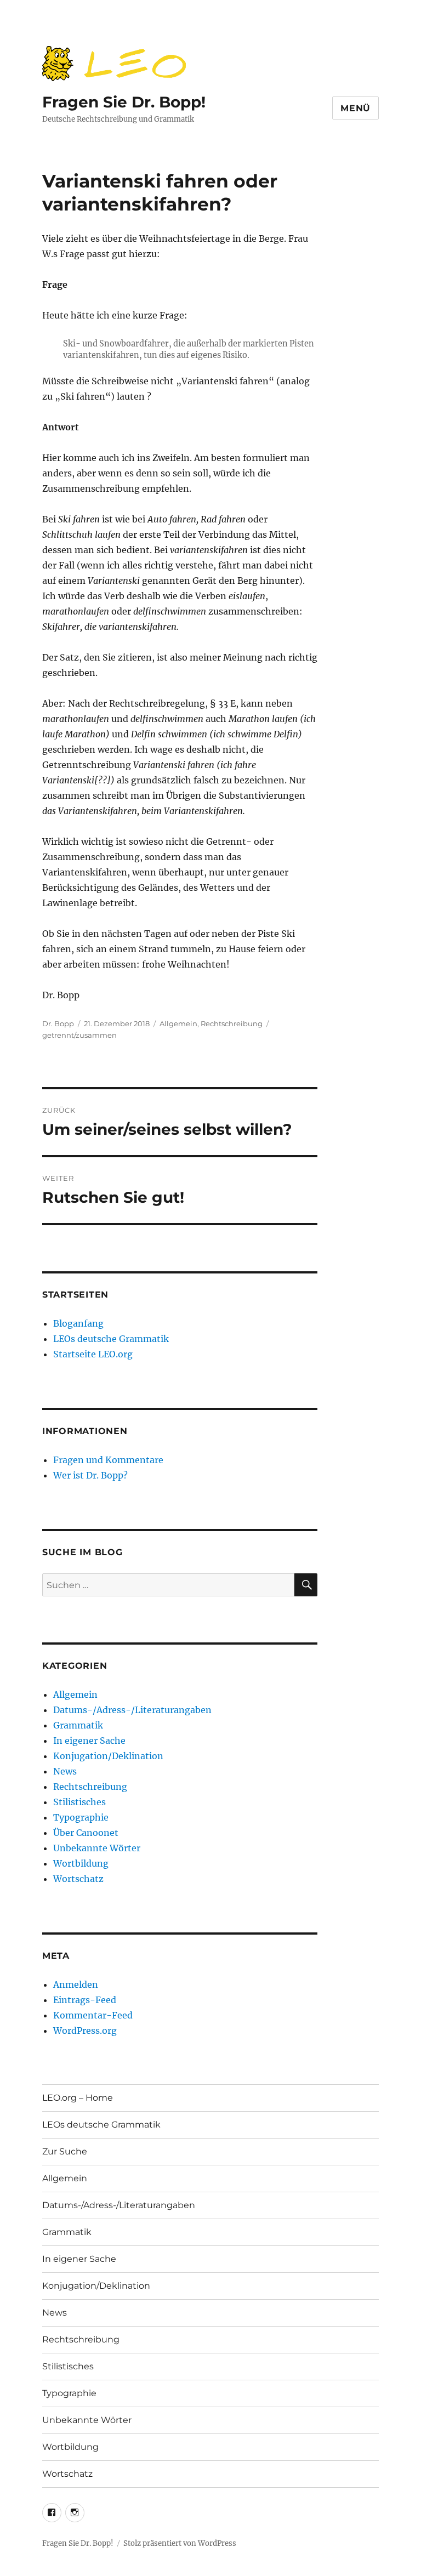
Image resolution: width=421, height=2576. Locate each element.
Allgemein (178, 1023)
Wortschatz (78, 1879)
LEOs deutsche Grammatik (111, 1339)
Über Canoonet (86, 1833)
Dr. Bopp (58, 1023)
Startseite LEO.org (93, 1354)
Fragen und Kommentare (108, 1460)
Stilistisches (79, 1802)
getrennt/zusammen (79, 1035)
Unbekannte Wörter (97, 1848)
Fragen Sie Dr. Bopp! (124, 102)
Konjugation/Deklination (108, 1756)
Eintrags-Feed (85, 2000)
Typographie (81, 1817)
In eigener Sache (89, 1741)
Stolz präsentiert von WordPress (180, 2543)
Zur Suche (65, 2151)
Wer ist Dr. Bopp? (90, 1475)
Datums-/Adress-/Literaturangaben (132, 1710)
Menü (355, 108)
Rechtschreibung (232, 1023)
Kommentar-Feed (93, 2015)
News (65, 1771)
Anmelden (76, 1984)
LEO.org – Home (78, 2098)
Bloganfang (78, 1323)
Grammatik (78, 1725)
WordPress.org (85, 2031)
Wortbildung (81, 1863)
